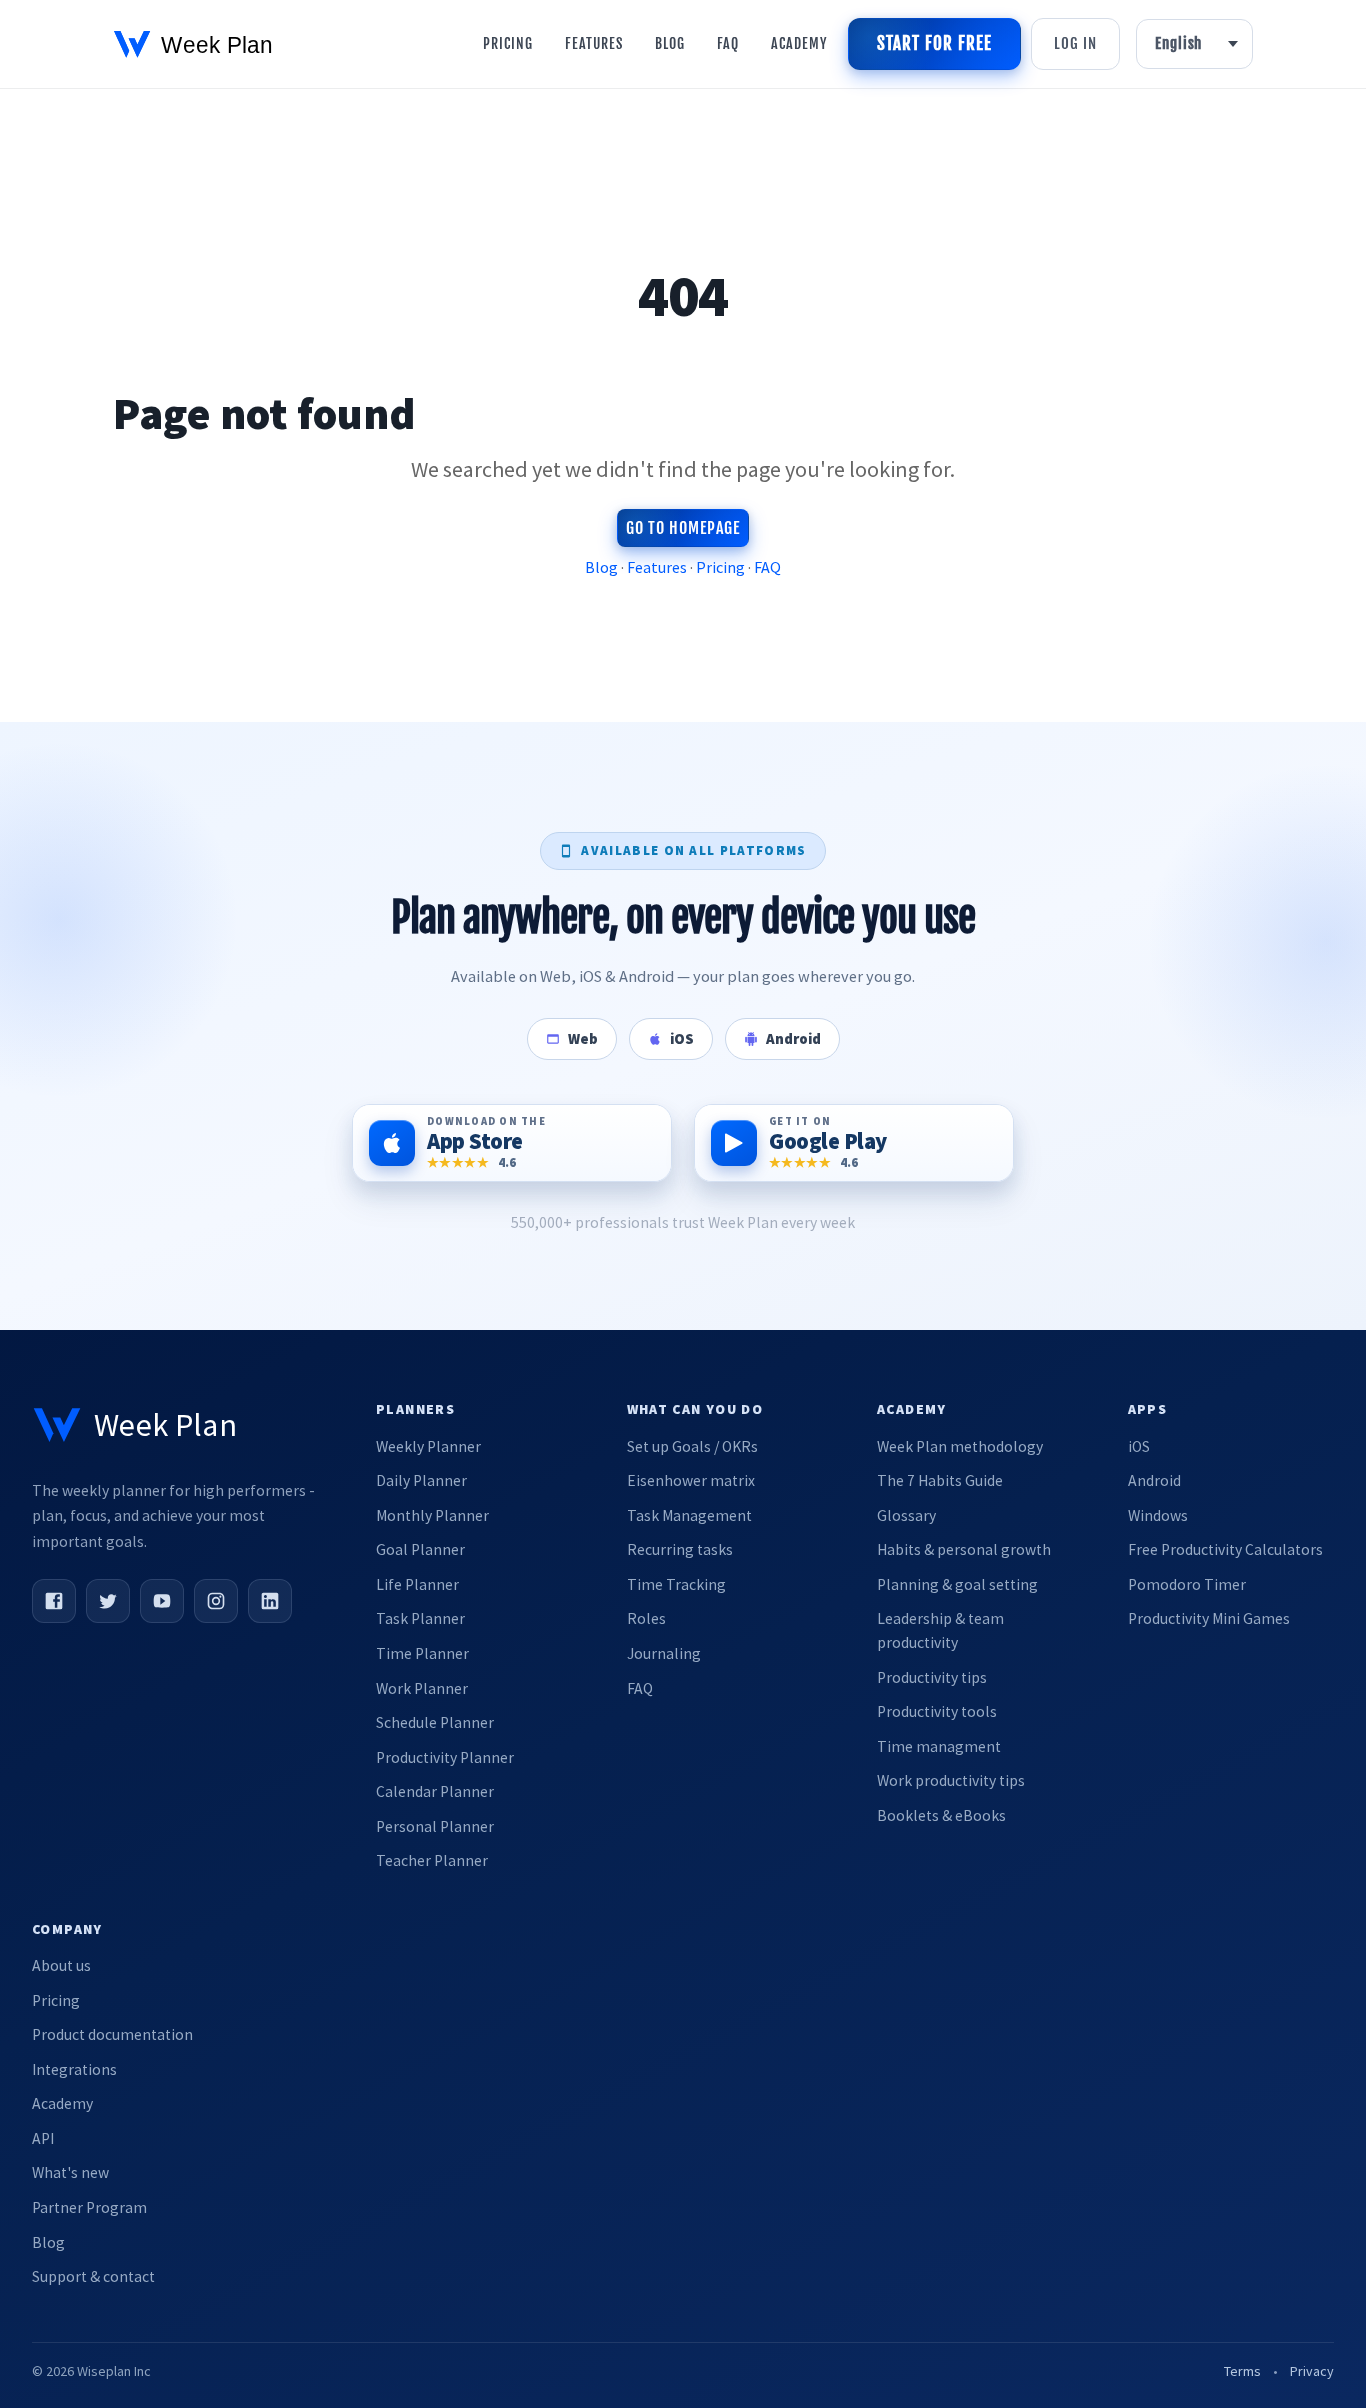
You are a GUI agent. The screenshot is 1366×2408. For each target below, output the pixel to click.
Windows (1158, 1515)
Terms (1242, 2371)
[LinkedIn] (270, 1601)
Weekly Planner (428, 1446)
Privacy (1312, 2371)
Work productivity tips (951, 1780)
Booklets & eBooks (941, 1815)
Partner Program (89, 2207)
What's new (70, 2172)
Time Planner (422, 1653)
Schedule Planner (435, 1722)
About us (61, 1965)
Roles (646, 1618)
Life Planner (417, 1584)
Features (594, 43)
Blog (670, 43)
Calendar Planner (435, 1791)
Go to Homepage (682, 528)
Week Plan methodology (960, 1446)
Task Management (689, 1515)
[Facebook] (54, 1601)
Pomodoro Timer (1187, 1584)
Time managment (939, 1746)
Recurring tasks (680, 1549)
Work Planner (422, 1688)
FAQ (767, 567)
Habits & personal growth (964, 1549)
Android (1154, 1480)
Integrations (74, 2069)
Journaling (664, 1653)
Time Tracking (676, 1584)
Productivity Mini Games (1209, 1618)
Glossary (906, 1515)
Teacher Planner (432, 1860)
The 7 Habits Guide (940, 1480)
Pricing (508, 43)
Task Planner (420, 1618)
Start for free (934, 43)
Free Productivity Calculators (1225, 1549)
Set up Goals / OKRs (692, 1446)
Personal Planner (435, 1826)
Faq (728, 43)
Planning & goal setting (957, 1584)
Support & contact (93, 2276)
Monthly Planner (432, 1515)
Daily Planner (421, 1480)
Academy (799, 43)
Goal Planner (420, 1549)
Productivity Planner (445, 1757)
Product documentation (112, 2034)
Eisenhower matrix (691, 1480)
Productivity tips (932, 1677)
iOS (1139, 1446)
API (43, 2138)
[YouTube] (162, 1601)
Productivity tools (937, 1711)
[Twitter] (108, 1601)
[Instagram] (216, 1601)
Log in (1075, 43)
